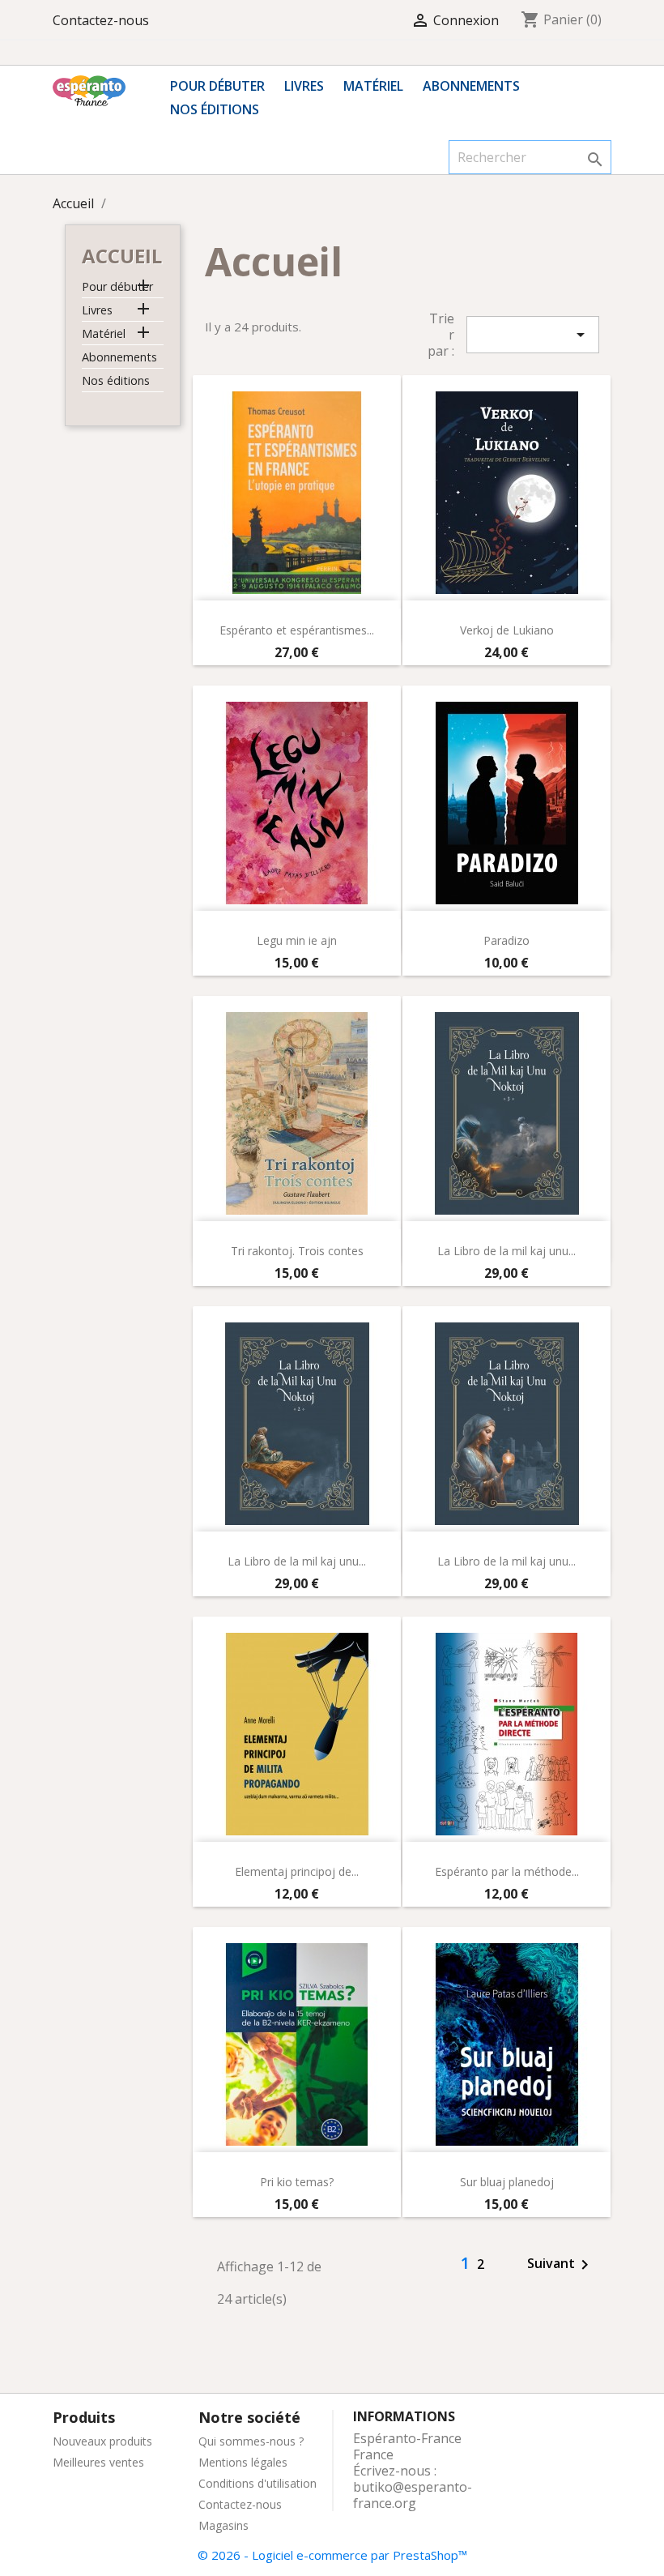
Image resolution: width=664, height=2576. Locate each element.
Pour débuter (217, 86)
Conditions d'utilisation (258, 2483)
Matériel (373, 86)
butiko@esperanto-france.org (413, 2495)
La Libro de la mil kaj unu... (507, 1251)
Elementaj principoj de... (297, 1871)
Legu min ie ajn (297, 940)
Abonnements (471, 86)
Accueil (122, 256)
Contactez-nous (101, 20)
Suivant (561, 2265)
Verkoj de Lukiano (507, 630)
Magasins (223, 2525)
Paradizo (507, 940)
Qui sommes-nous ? (251, 2441)
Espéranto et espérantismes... (297, 630)
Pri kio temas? (297, 2182)
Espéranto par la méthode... (507, 1871)
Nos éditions (215, 109)
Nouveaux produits (102, 2441)
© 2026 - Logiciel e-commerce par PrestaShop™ (332, 2555)
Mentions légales (243, 2462)
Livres (304, 86)
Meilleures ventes (98, 2462)
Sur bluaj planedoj (507, 2182)
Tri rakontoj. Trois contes (297, 1251)
